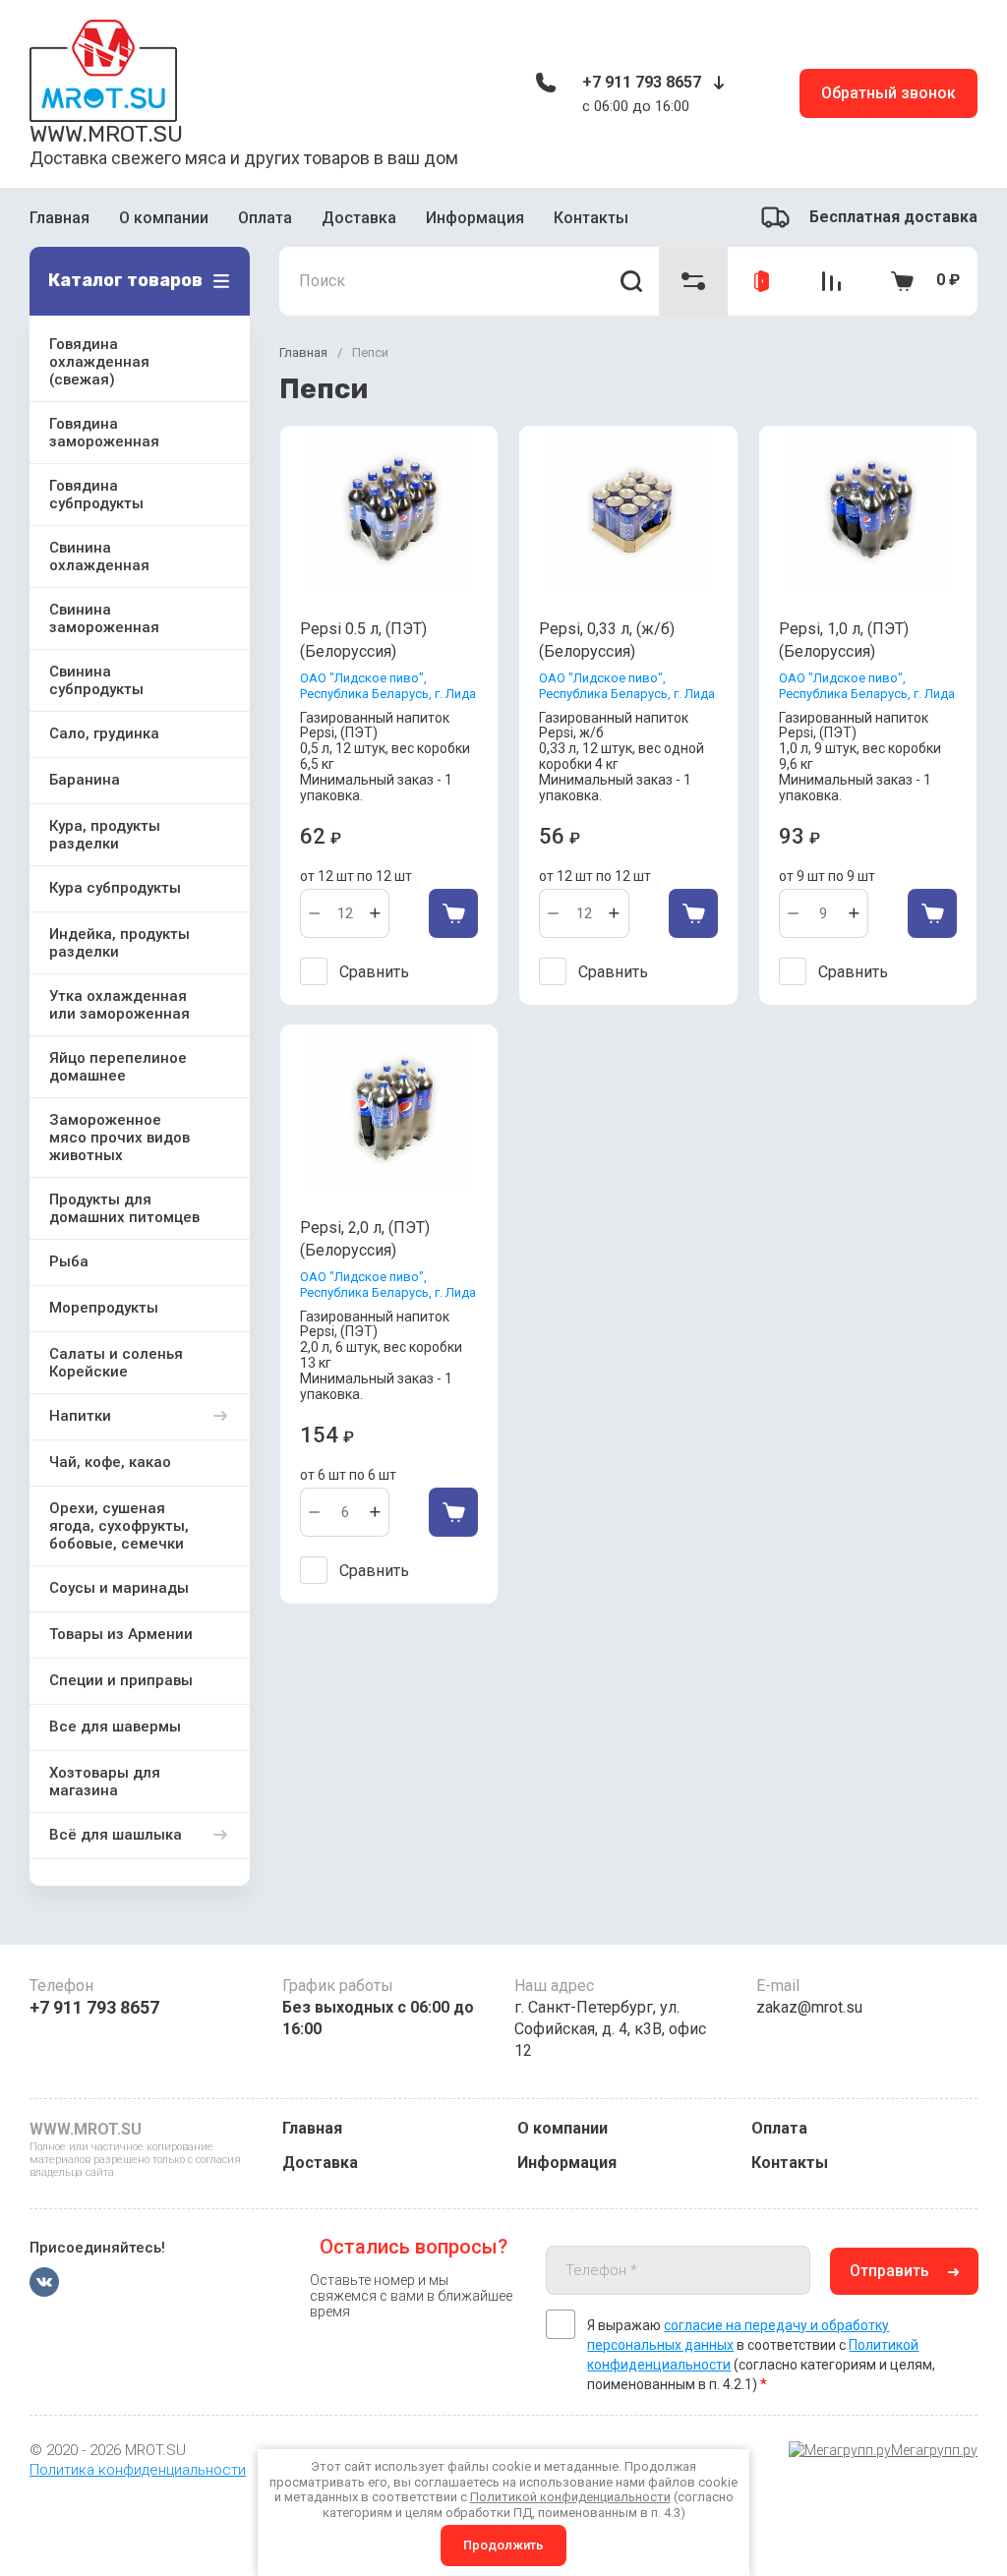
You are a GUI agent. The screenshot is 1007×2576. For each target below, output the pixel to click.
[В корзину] (453, 913)
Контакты (591, 218)
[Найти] (632, 281)
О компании (164, 218)
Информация (475, 218)
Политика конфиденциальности (138, 2470)
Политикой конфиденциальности (570, 2497)
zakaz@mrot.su (809, 2007)
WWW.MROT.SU (106, 134)
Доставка (359, 218)
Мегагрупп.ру (934, 2450)
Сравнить (374, 972)
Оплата (265, 218)
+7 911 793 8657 (642, 82)
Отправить (889, 2271)
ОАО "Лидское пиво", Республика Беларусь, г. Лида (388, 686)
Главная (59, 218)
